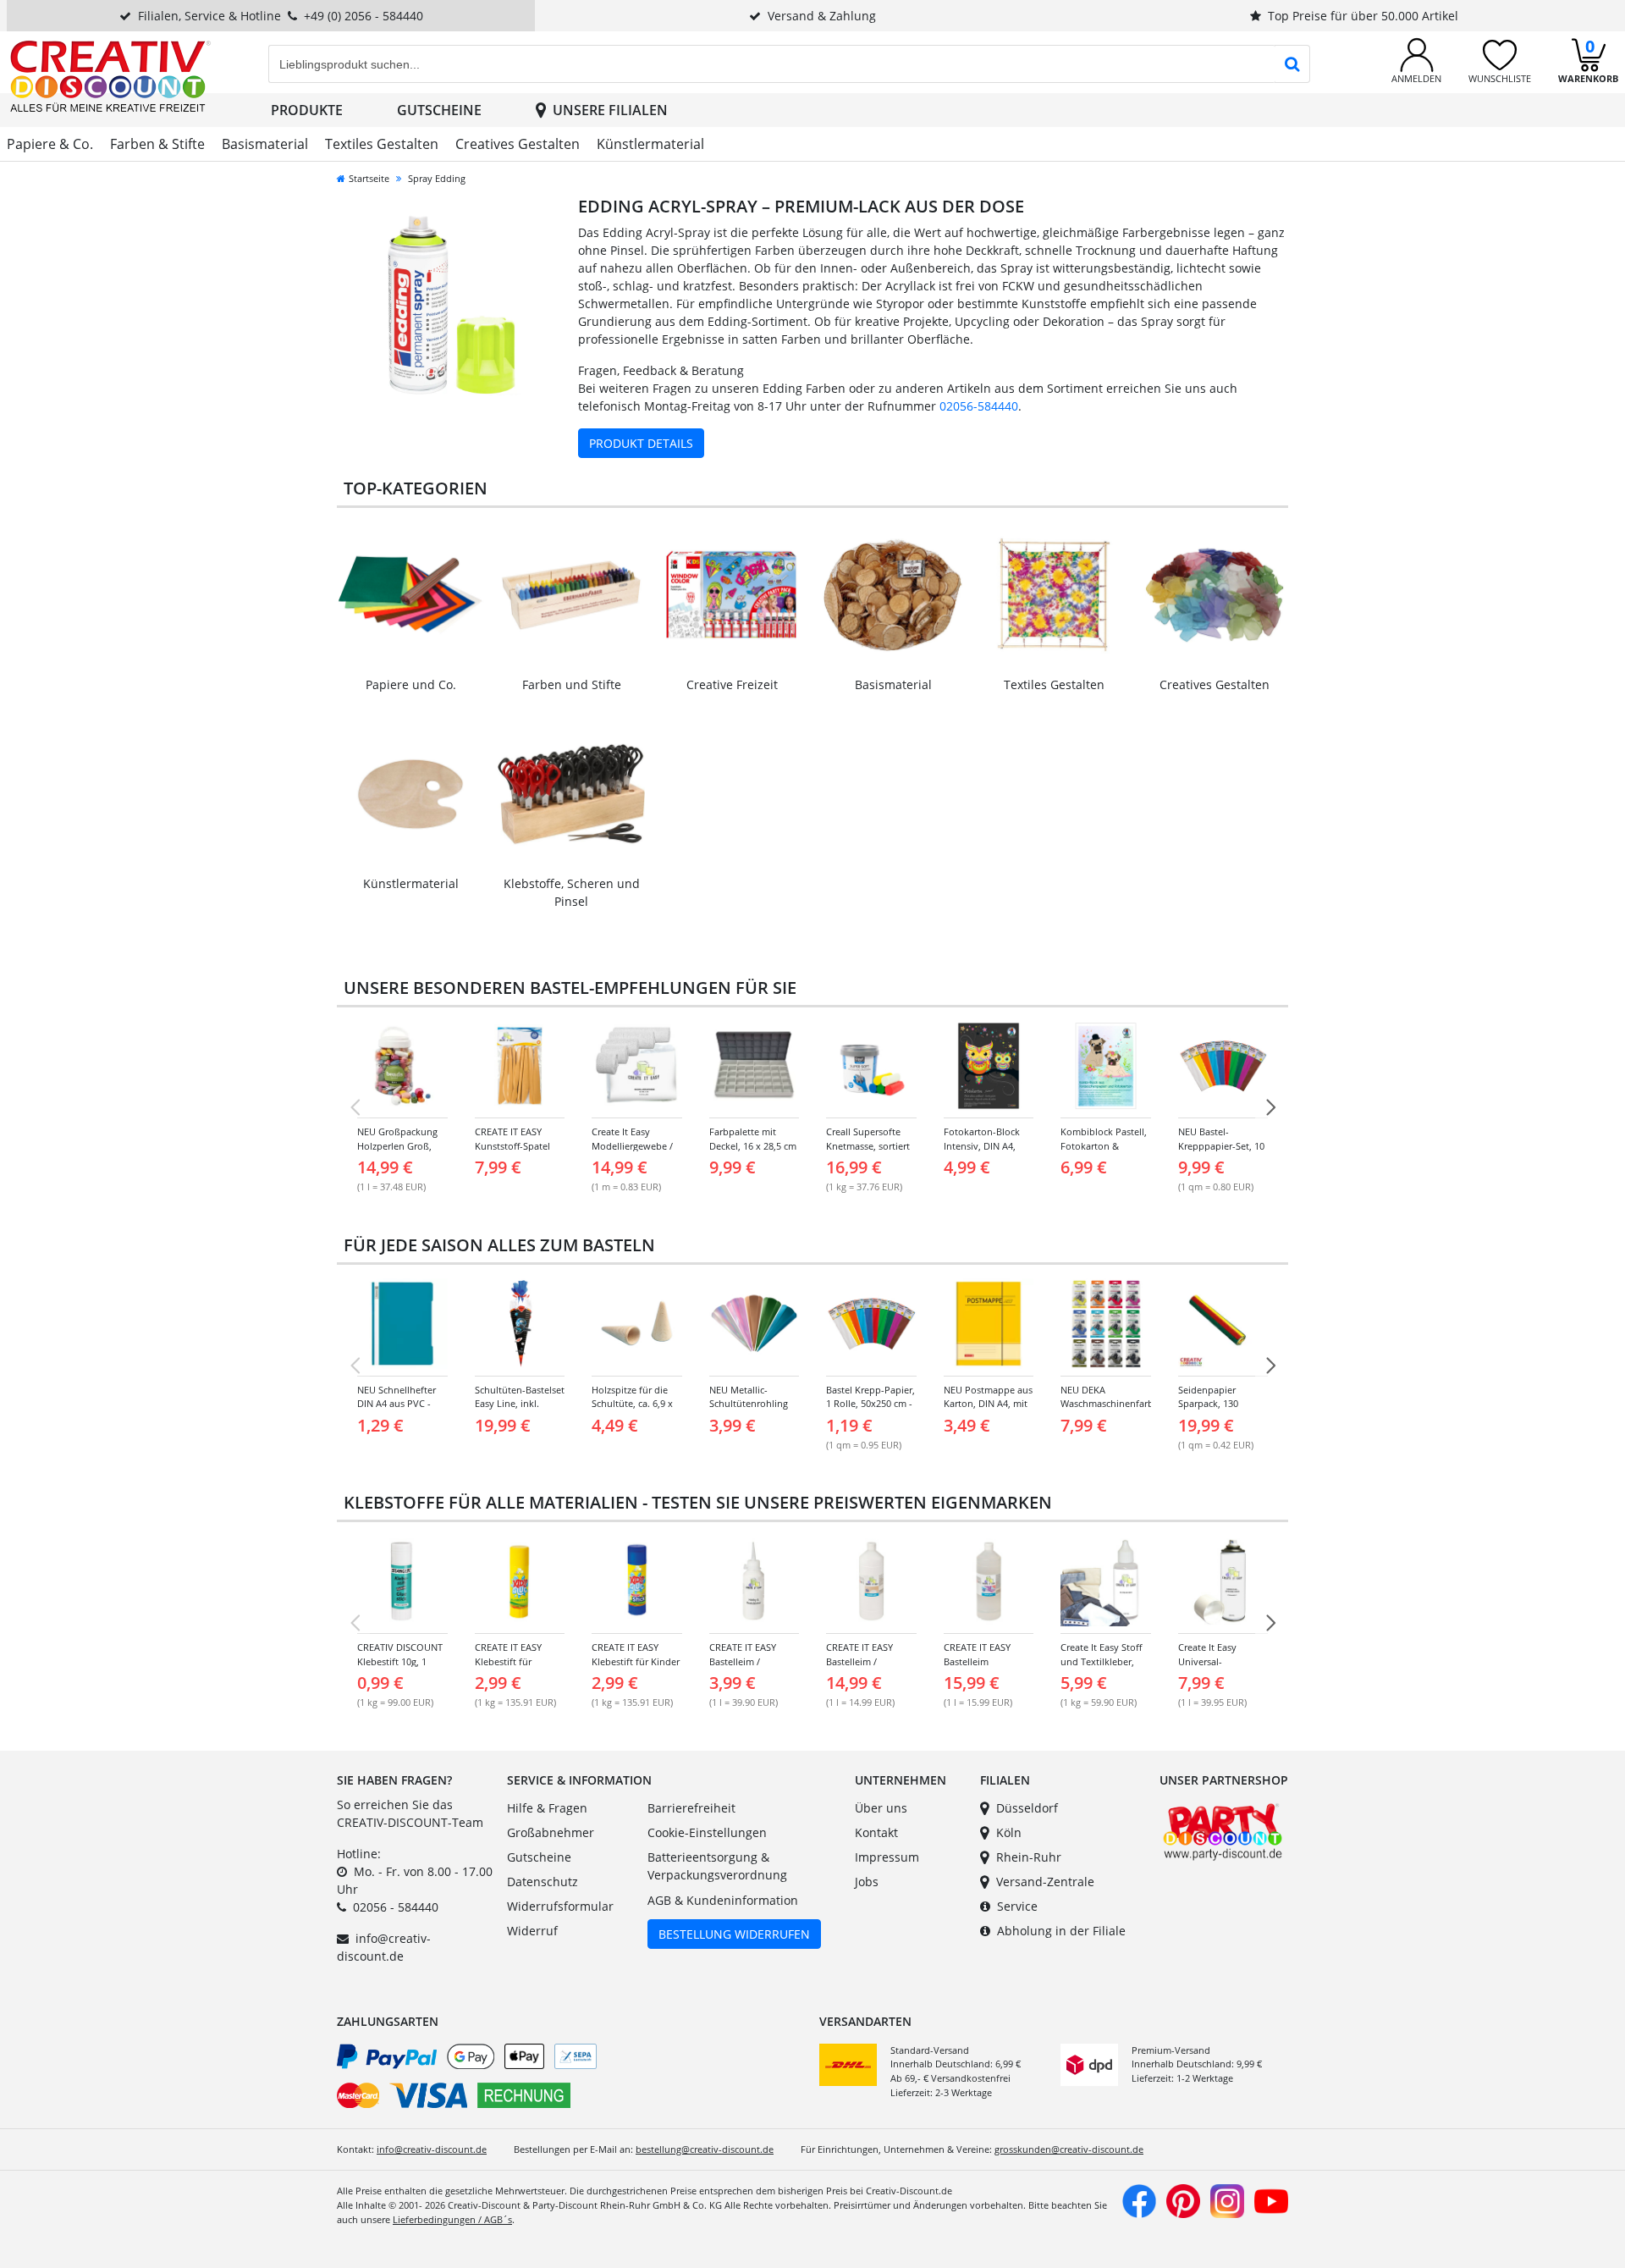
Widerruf (532, 1931)
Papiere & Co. (50, 144)
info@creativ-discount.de (432, 2149)
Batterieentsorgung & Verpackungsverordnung (717, 1866)
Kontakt (876, 1832)
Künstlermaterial (650, 144)
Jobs (867, 1882)
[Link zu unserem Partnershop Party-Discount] (1223, 1830)
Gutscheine (439, 110)
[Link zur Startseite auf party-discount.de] (110, 75)
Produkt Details (641, 443)
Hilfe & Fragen (547, 1808)
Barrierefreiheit (691, 1808)
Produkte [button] (307, 110)
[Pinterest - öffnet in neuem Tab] (1183, 2200)
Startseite (369, 178)
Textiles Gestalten (382, 144)
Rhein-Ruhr (1029, 1857)
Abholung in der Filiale (1061, 1931)
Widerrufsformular (560, 1906)
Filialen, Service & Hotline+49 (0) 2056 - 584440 (281, 16)
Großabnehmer (551, 1832)
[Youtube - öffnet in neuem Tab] (1271, 2200)
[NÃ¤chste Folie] (1270, 1107)
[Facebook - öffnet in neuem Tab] (1139, 2200)
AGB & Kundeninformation (723, 1900)
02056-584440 (979, 406)
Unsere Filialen (610, 110)
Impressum (887, 1857)
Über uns (881, 1808)
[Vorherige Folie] (355, 1107)
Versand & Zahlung (822, 16)
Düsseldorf (1027, 1808)
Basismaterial (265, 144)
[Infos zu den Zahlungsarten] (571, 2079)
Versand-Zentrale (1045, 1882)
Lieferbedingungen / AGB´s (452, 2219)
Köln (1009, 1832)
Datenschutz (543, 1882)
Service (1017, 1906)
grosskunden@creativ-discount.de (1069, 2149)
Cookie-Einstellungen (707, 1832)
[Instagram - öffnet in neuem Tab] (1227, 2200)
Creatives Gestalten (518, 144)
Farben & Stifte (157, 144)
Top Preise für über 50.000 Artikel (1363, 16)
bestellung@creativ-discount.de (705, 2149)
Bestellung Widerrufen (734, 1934)
